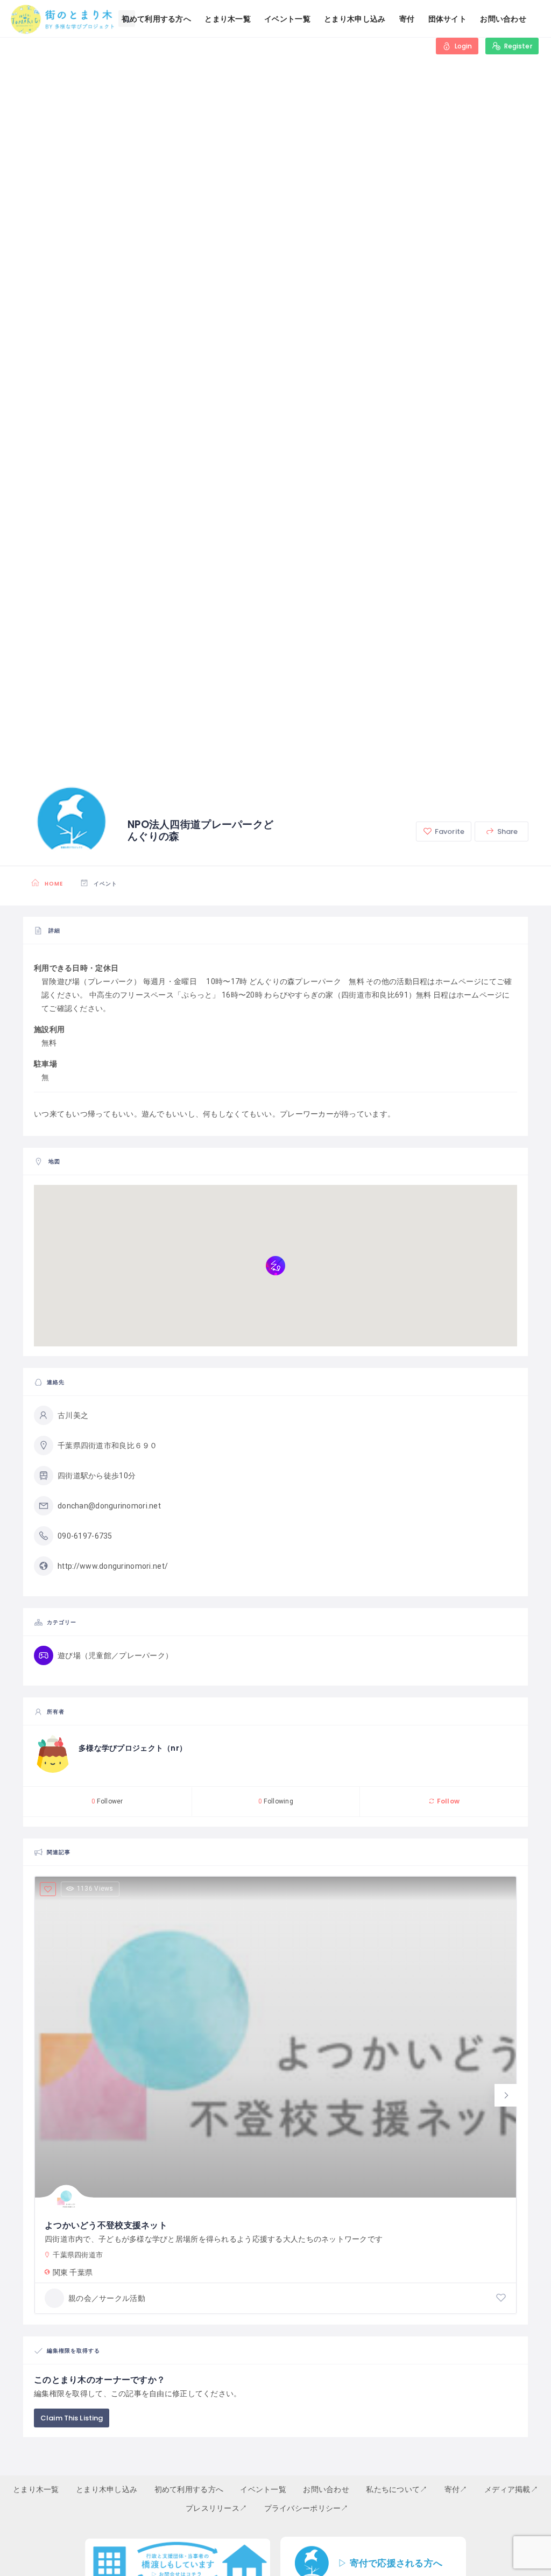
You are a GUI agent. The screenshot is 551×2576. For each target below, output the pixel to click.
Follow (447, 1801)
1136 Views (95, 1889)
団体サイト (447, 19)
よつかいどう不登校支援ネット (106, 2225)
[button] (506, 2095)
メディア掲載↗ (511, 2489)
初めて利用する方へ (156, 19)
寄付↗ (456, 2489)
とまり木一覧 (228, 19)
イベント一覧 (287, 19)
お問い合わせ (503, 19)
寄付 (407, 19)
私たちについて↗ (397, 2489)
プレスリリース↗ (216, 2508)
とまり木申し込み (355, 19)
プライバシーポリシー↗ (306, 2508)
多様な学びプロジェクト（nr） (133, 1748)
